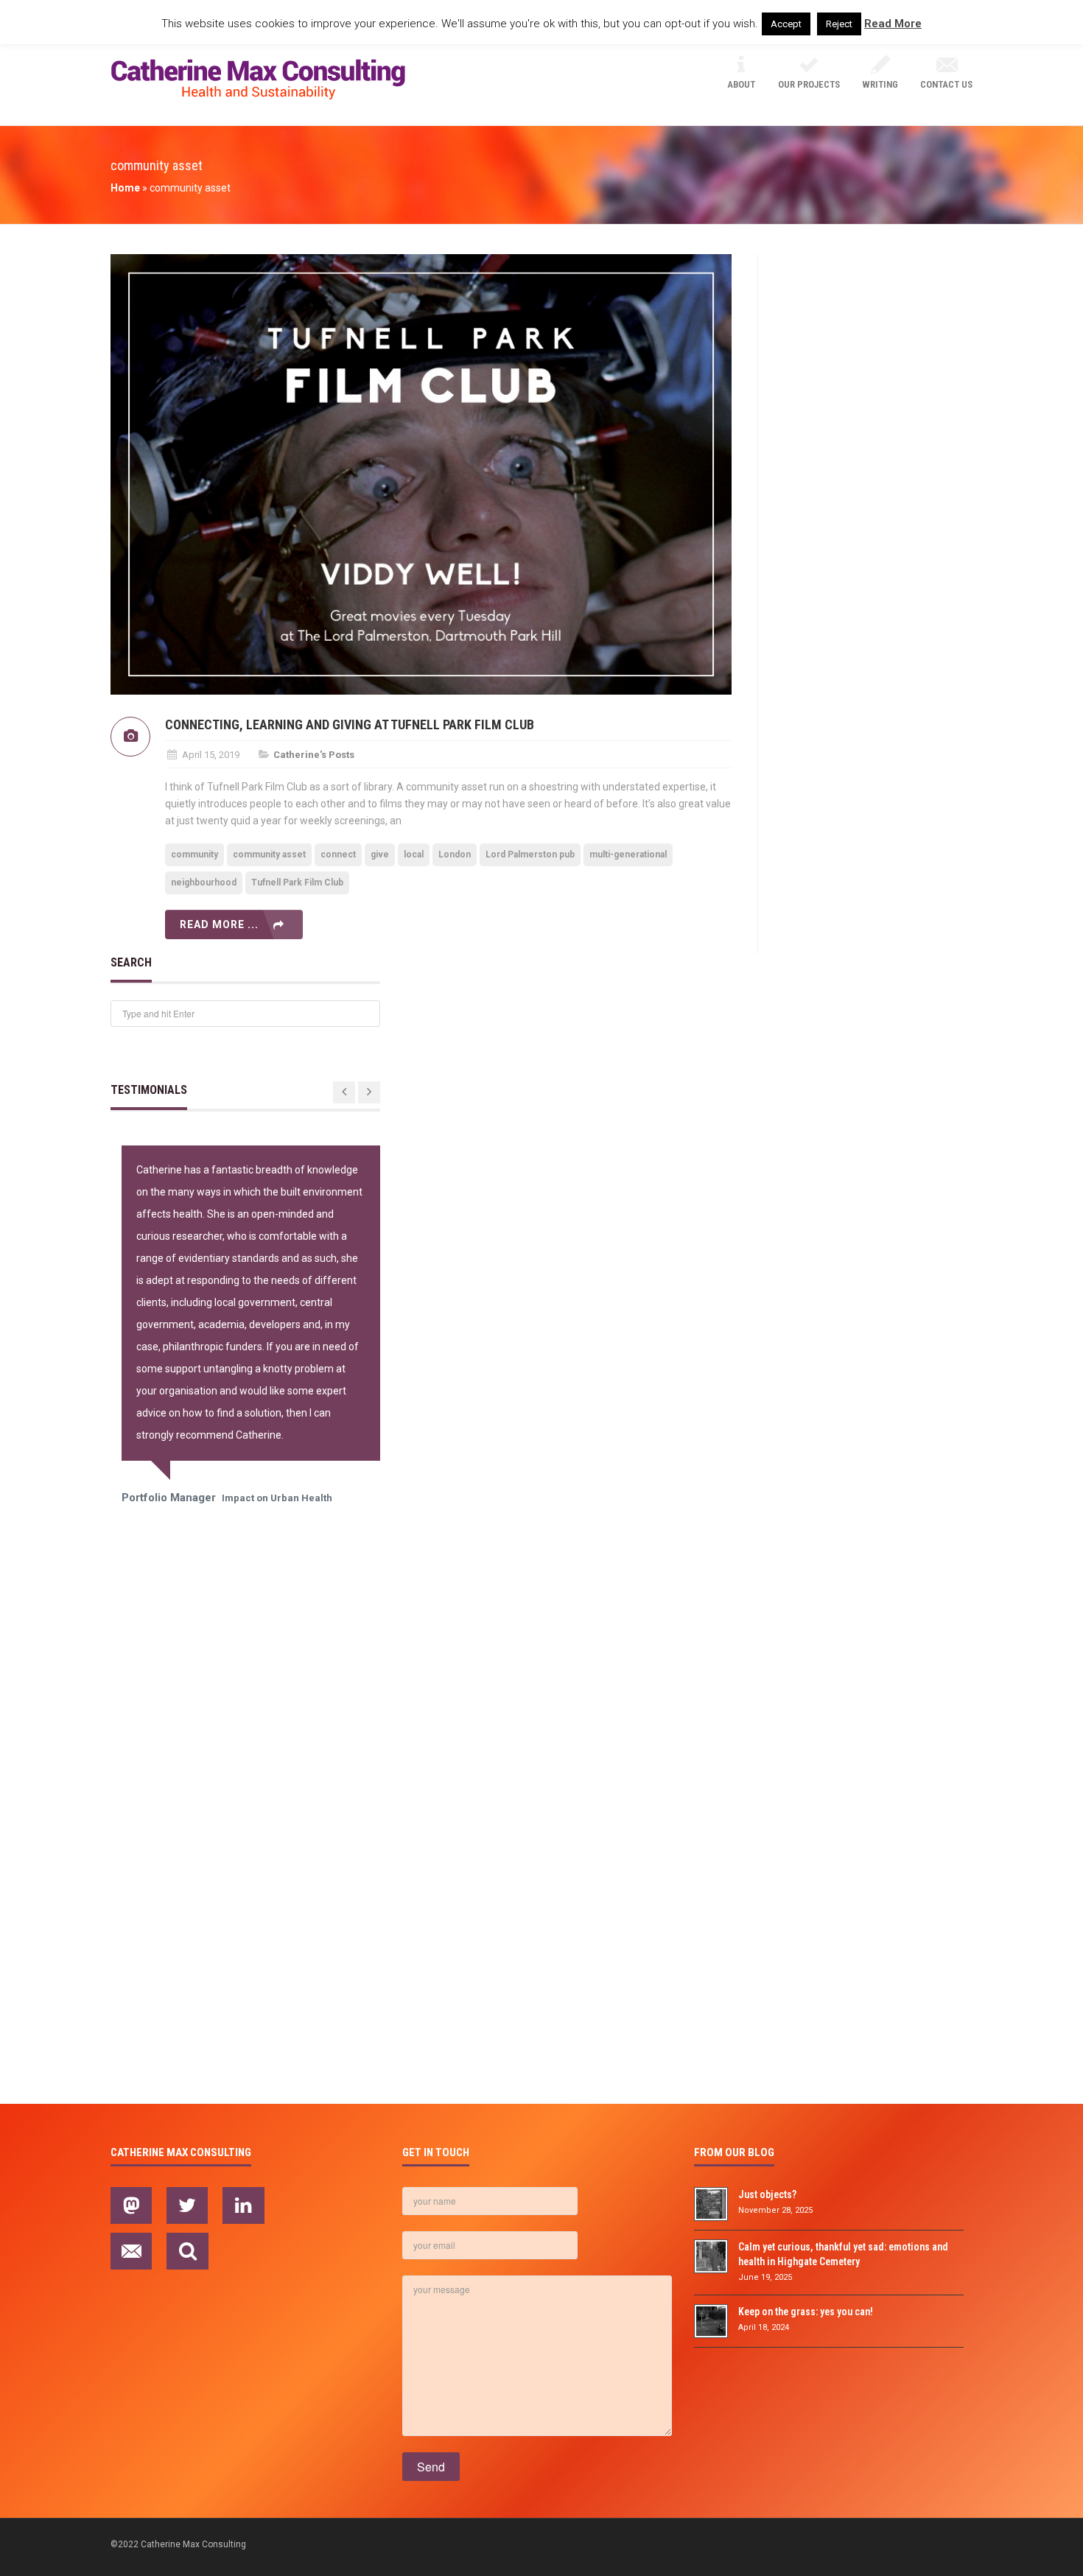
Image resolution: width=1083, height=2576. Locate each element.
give (380, 854)
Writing (880, 84)
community (194, 854)
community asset (269, 854)
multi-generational (628, 854)
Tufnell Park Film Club (297, 882)
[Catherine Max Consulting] (258, 80)
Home (125, 188)
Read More (893, 24)
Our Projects (809, 84)
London (455, 854)
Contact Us (946, 84)
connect (338, 854)
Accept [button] (786, 24)
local (414, 854)
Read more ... (219, 924)
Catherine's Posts (314, 755)
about (741, 84)
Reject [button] (839, 24)
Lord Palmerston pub (530, 854)
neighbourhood (204, 882)
